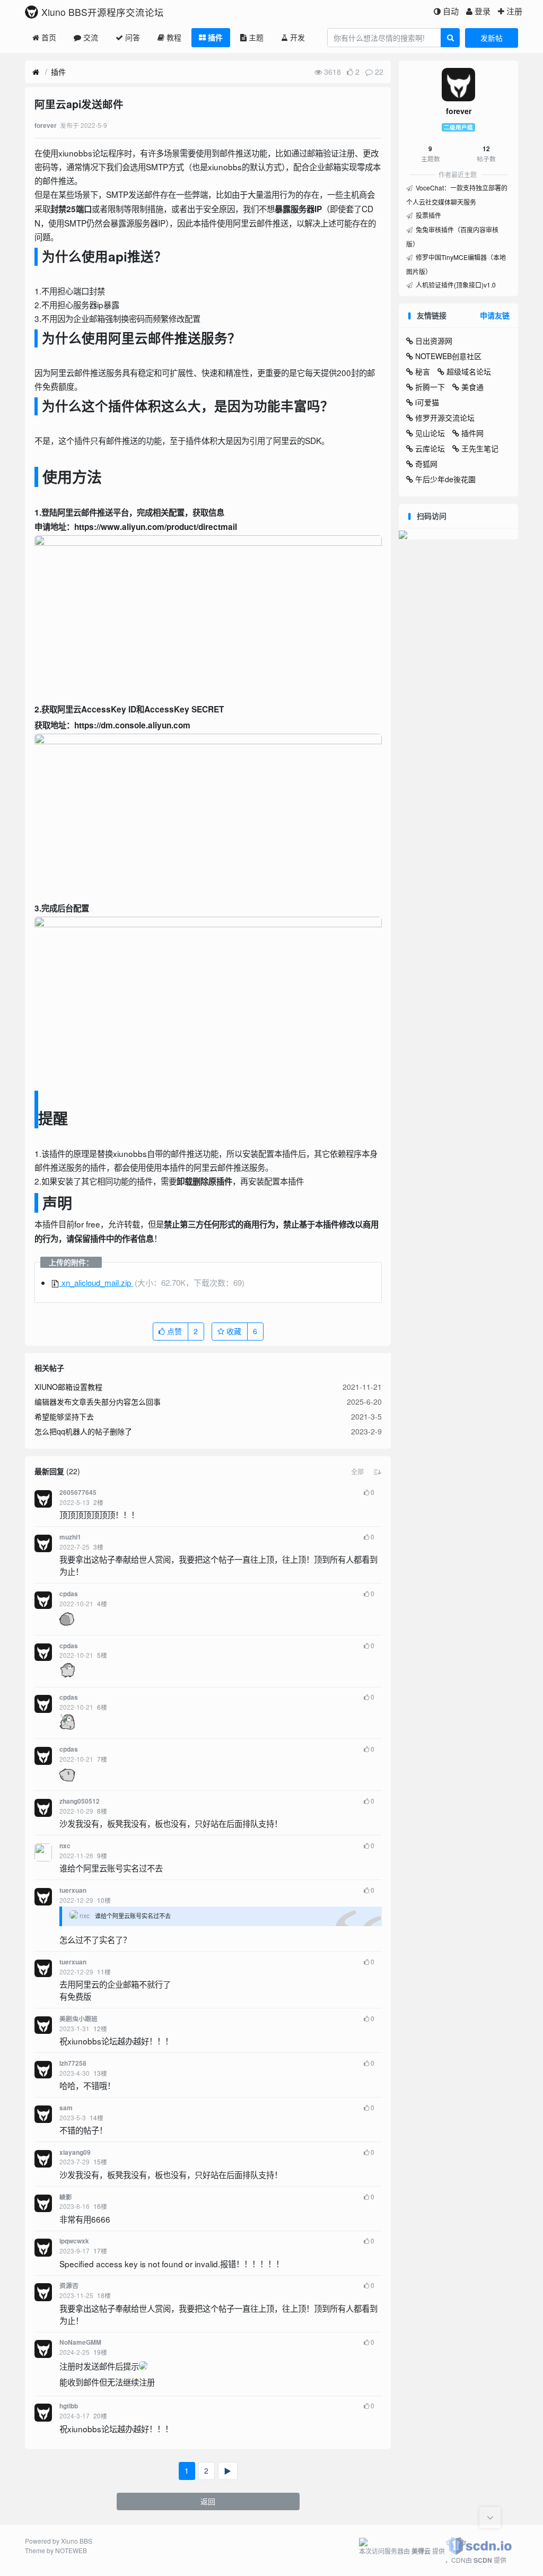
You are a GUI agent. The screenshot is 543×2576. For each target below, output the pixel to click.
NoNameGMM (80, 2342)
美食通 (472, 387)
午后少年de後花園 (445, 479)
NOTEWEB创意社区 (448, 356)
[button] (357, 1472)
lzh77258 (73, 2063)
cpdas (69, 1594)
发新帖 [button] (492, 38)
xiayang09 (75, 2152)
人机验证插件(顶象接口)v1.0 (455, 285)
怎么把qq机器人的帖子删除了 (83, 1431)
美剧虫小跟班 (78, 2019)
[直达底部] (490, 2518)
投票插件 (428, 215)
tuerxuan (73, 1890)
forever (459, 111)
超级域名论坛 (469, 371)
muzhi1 (70, 1537)
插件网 (472, 433)
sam (66, 2108)
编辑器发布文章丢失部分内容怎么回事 (98, 1402)
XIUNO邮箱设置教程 (68, 1387)
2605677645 (78, 1492)
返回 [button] (208, 2501)
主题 (256, 37)
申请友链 (495, 315)
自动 (451, 11)
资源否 (69, 2286)
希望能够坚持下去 (64, 1416)
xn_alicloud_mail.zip (96, 1282)
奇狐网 (426, 464)
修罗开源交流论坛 (445, 417)
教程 (174, 37)
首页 (49, 37)
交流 (91, 37)
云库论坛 (430, 448)
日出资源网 (434, 341)
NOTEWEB (71, 2550)
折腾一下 (430, 387)
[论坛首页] (36, 72)
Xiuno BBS (77, 2541)
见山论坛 (430, 433)
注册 (514, 11)
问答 (133, 37)
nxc (65, 1846)
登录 (483, 11)
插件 (215, 37)
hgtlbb (69, 2406)
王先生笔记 (480, 448)
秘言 (423, 371)
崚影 (66, 2197)
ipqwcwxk (74, 2241)
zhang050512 (80, 1801)
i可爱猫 (427, 402)
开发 (297, 37)
